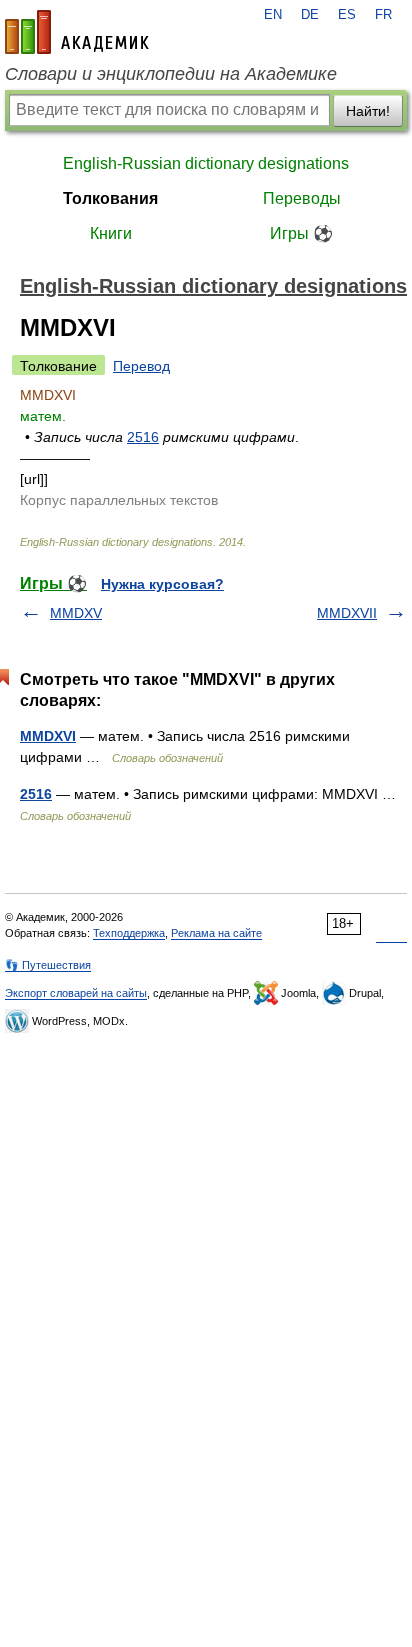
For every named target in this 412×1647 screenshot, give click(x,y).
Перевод (141, 366)
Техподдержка (129, 933)
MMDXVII (347, 613)
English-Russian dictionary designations (206, 163)
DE (310, 15)
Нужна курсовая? (162, 584)
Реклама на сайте (216, 933)
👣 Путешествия (48, 965)
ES (347, 15)
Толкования (110, 198)
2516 (143, 437)
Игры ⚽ (301, 233)
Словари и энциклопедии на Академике (171, 74)
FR (383, 15)
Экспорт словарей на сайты (76, 993)
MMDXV (76, 613)
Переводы (302, 198)
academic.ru (77, 32)
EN (273, 15)
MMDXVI (48, 736)
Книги (111, 233)
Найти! (368, 111)
